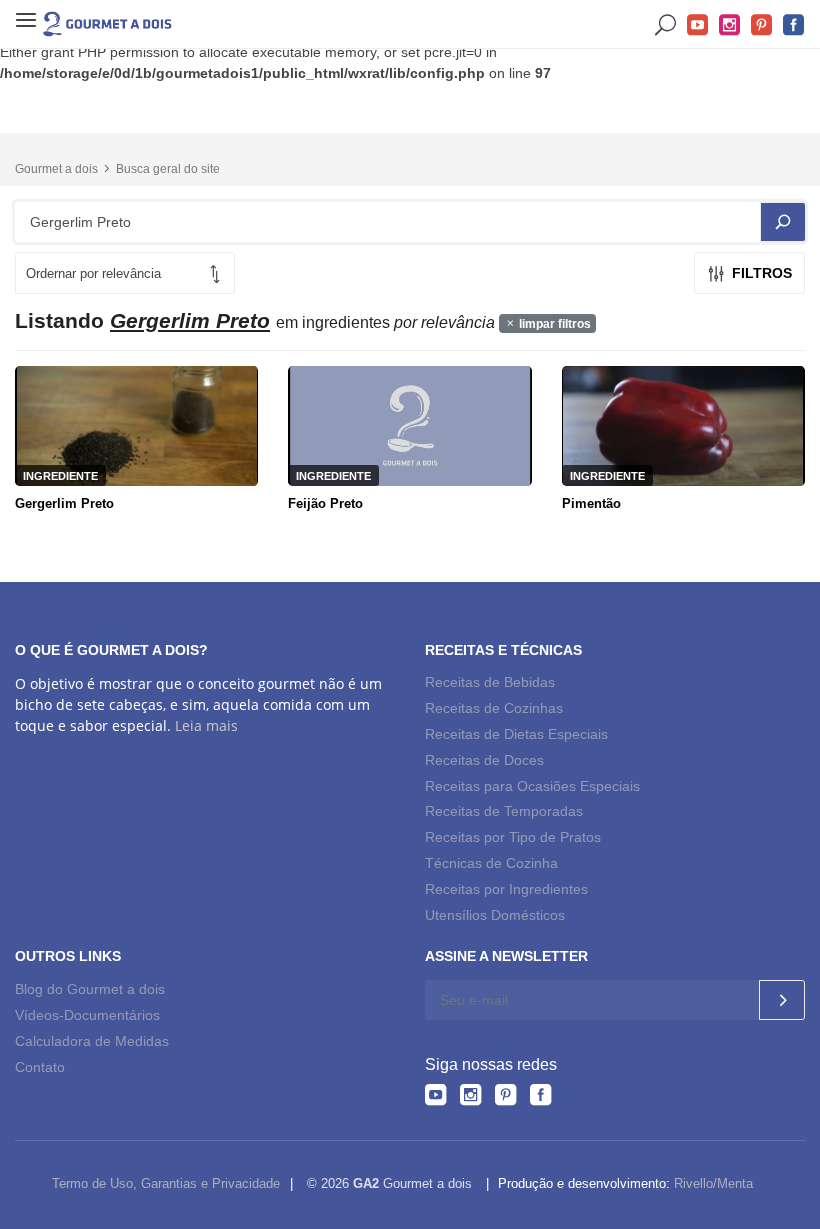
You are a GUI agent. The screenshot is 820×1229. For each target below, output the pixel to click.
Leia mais (206, 725)
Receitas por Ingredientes (506, 889)
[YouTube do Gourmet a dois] (435, 1094)
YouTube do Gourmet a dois (698, 25)
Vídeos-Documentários (87, 1015)
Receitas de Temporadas (504, 811)
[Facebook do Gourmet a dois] (540, 1094)
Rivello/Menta (713, 1183)
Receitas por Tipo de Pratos (513, 837)
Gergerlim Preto (64, 503)
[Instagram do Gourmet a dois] (470, 1094)
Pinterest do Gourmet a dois (762, 25)
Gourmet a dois (56, 169)
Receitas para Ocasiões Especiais (532, 786)
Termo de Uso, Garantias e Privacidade (166, 1183)
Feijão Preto (325, 503)
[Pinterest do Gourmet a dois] (505, 1094)
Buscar (666, 25)
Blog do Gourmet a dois (90, 989)
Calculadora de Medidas (92, 1041)
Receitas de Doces (484, 760)
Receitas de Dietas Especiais (516, 734)
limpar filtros (553, 324)
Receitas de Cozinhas (494, 708)
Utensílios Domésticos (495, 915)
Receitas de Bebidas (490, 682)
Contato (40, 1067)
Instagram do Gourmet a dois (730, 25)
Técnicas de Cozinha (491, 863)
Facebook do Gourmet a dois (794, 25)
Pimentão (591, 503)
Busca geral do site (168, 169)
